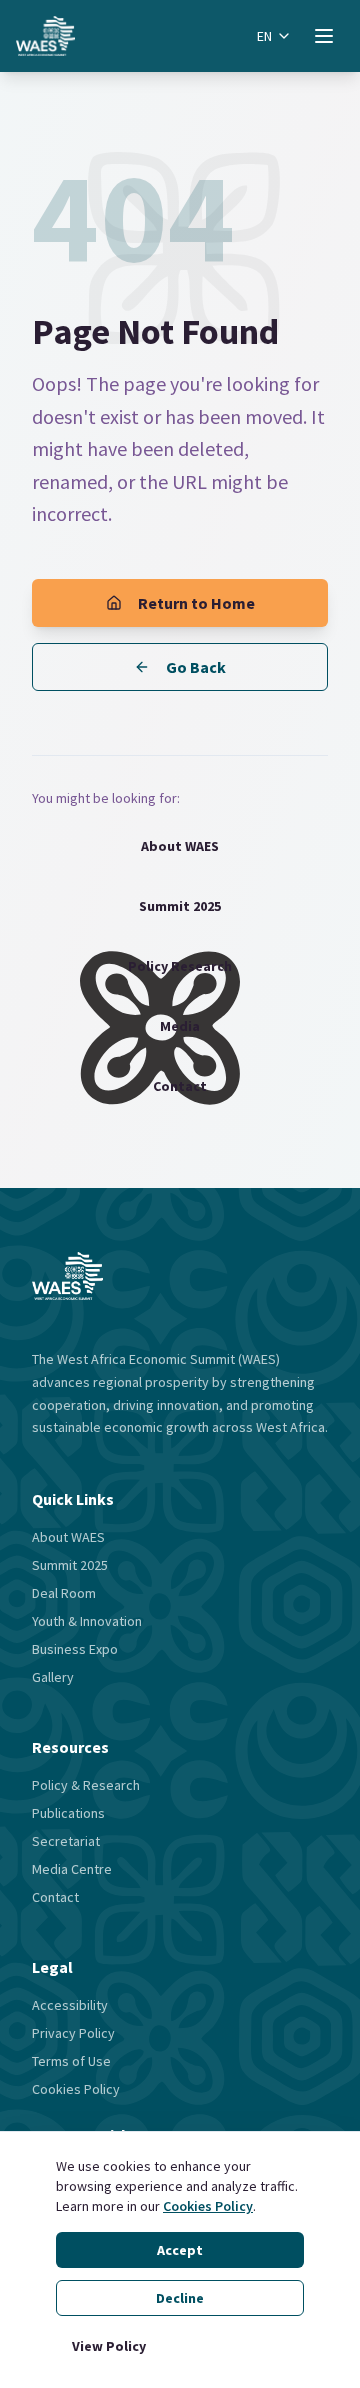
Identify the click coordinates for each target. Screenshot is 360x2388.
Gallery (53, 1677)
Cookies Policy (208, 2206)
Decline (180, 2298)
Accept (180, 2250)
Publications (68, 1813)
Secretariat (66, 1841)
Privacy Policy (73, 2033)
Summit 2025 (180, 906)
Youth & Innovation (87, 1621)
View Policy (109, 2346)
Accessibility (70, 2005)
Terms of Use (71, 2061)
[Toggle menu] (324, 36)
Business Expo (75, 1649)
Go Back (196, 667)
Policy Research (180, 966)
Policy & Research (86, 1785)
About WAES (180, 846)
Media (180, 1026)
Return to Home (196, 603)
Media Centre (72, 1869)
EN (264, 36)
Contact (180, 1086)
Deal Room (64, 1593)
